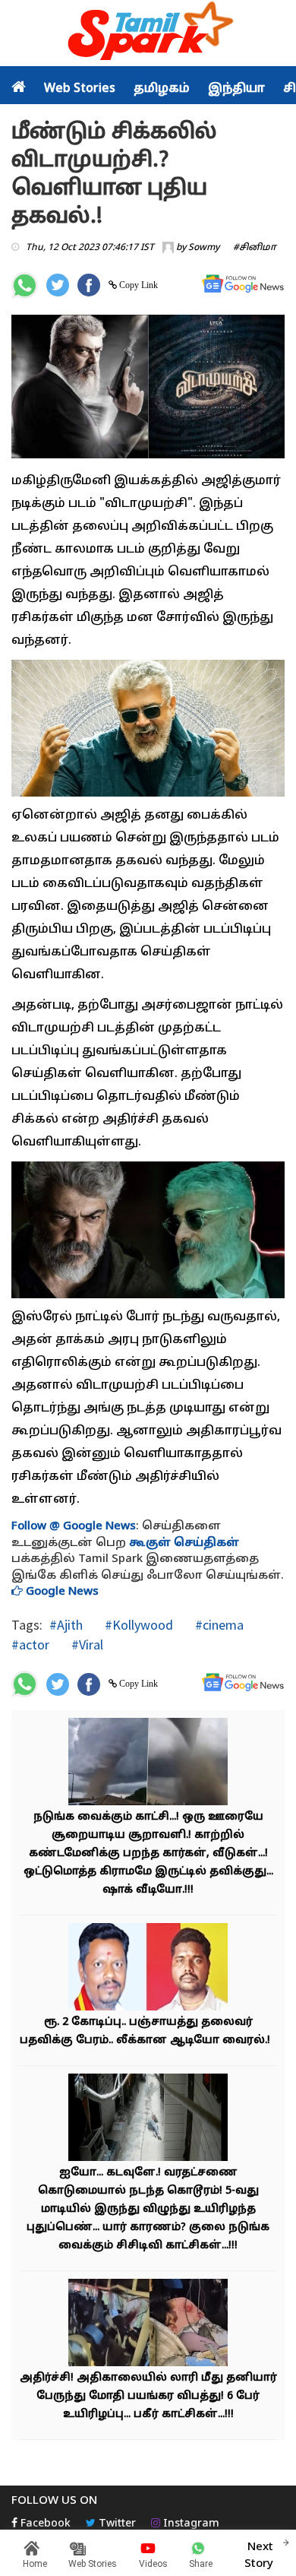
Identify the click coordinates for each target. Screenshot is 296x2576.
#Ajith (66, 1625)
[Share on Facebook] (89, 285)
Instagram (190, 2524)
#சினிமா (255, 248)
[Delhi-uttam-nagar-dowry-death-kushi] (148, 2120)
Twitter (116, 2524)
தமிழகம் (162, 89)
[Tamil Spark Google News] (243, 284)
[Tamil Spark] (148, 34)
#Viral (86, 1644)
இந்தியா (236, 89)
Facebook (44, 2524)
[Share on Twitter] (58, 285)
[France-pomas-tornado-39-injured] (148, 1764)
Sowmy (204, 248)
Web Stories (80, 89)
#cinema (218, 1625)
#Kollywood (137, 1625)
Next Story (259, 2555)
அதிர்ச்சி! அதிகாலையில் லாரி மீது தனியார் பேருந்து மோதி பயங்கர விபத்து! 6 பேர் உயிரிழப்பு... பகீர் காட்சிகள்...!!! (148, 2396)
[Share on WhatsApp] (25, 285)
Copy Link (137, 285)
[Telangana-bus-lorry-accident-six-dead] (148, 2325)
